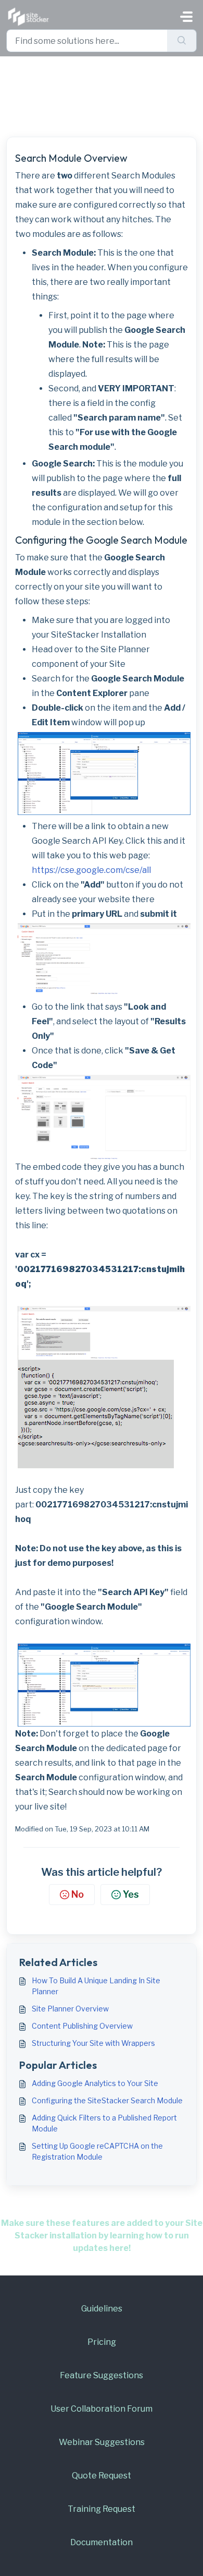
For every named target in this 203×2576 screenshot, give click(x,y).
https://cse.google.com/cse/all (91, 870)
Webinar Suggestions (102, 2442)
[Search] (182, 41)
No (78, 1894)
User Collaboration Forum (102, 2409)
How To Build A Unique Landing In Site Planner (96, 1986)
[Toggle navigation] (186, 17)
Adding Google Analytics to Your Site (95, 2083)
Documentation (102, 2542)
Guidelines (102, 2309)
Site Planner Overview (70, 2009)
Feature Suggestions (102, 2375)
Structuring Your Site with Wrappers (93, 2043)
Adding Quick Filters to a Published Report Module (104, 2123)
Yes (131, 1894)
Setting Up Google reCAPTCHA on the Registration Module (97, 2151)
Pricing (102, 2342)
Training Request (102, 2509)
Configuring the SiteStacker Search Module (107, 2100)
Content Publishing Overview (82, 2026)
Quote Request (102, 2476)
